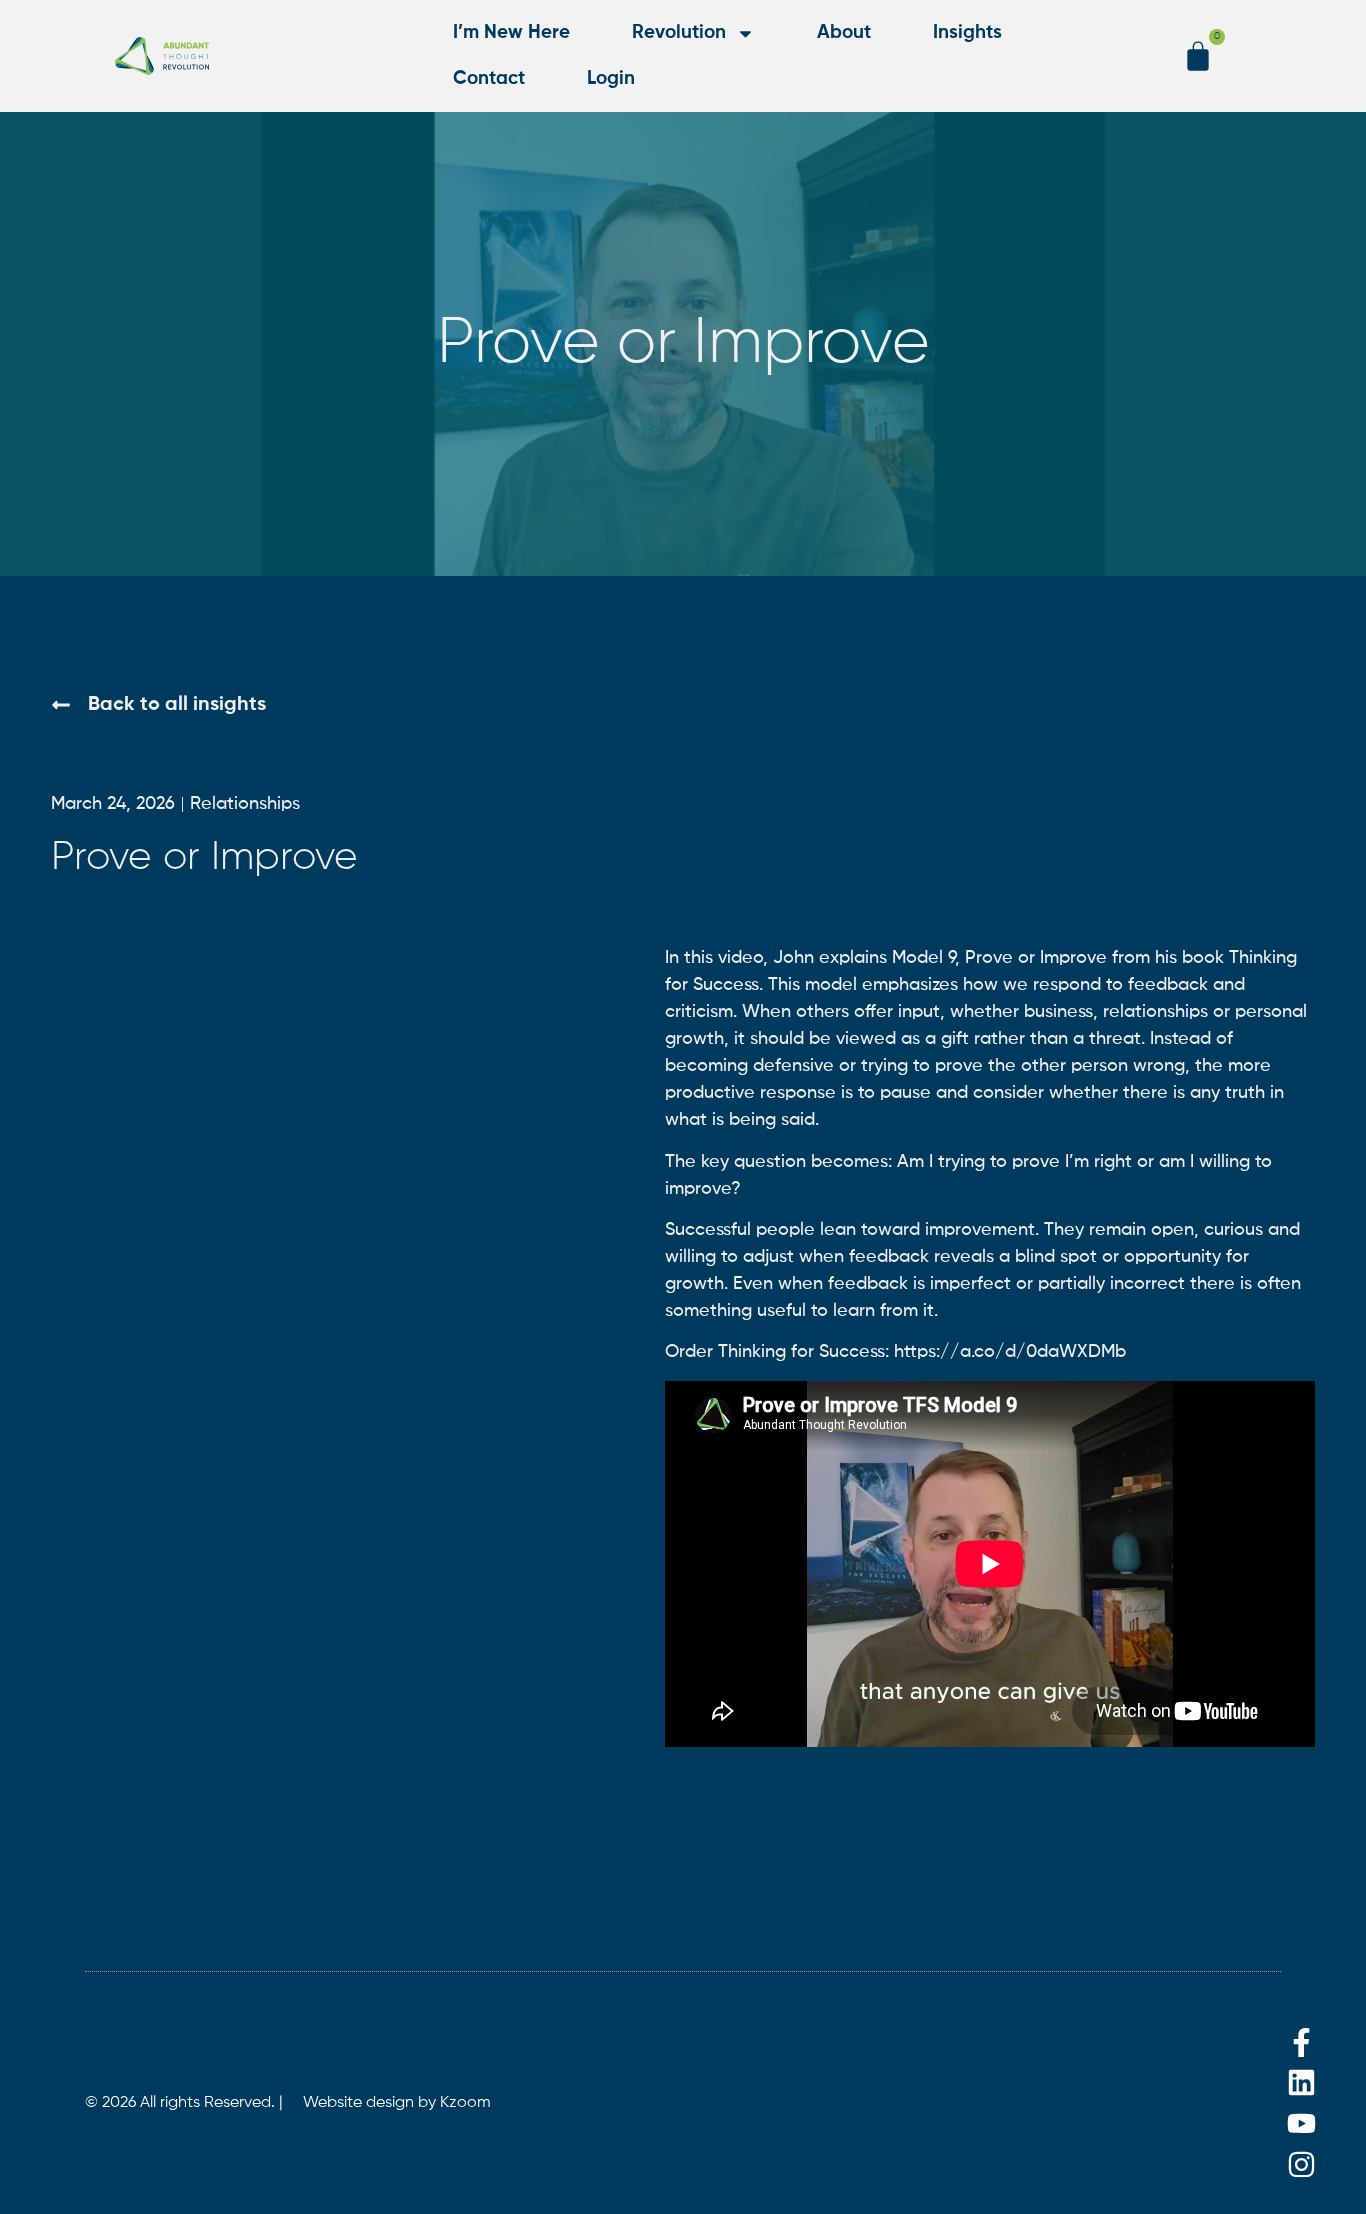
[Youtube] (1301, 2123)
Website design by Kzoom (397, 2103)
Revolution (679, 32)
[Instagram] (1301, 2164)
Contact (489, 78)
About (844, 32)
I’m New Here (511, 32)
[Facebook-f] (1301, 2042)
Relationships (245, 804)
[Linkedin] (1301, 2083)
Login (611, 78)
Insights (967, 32)
